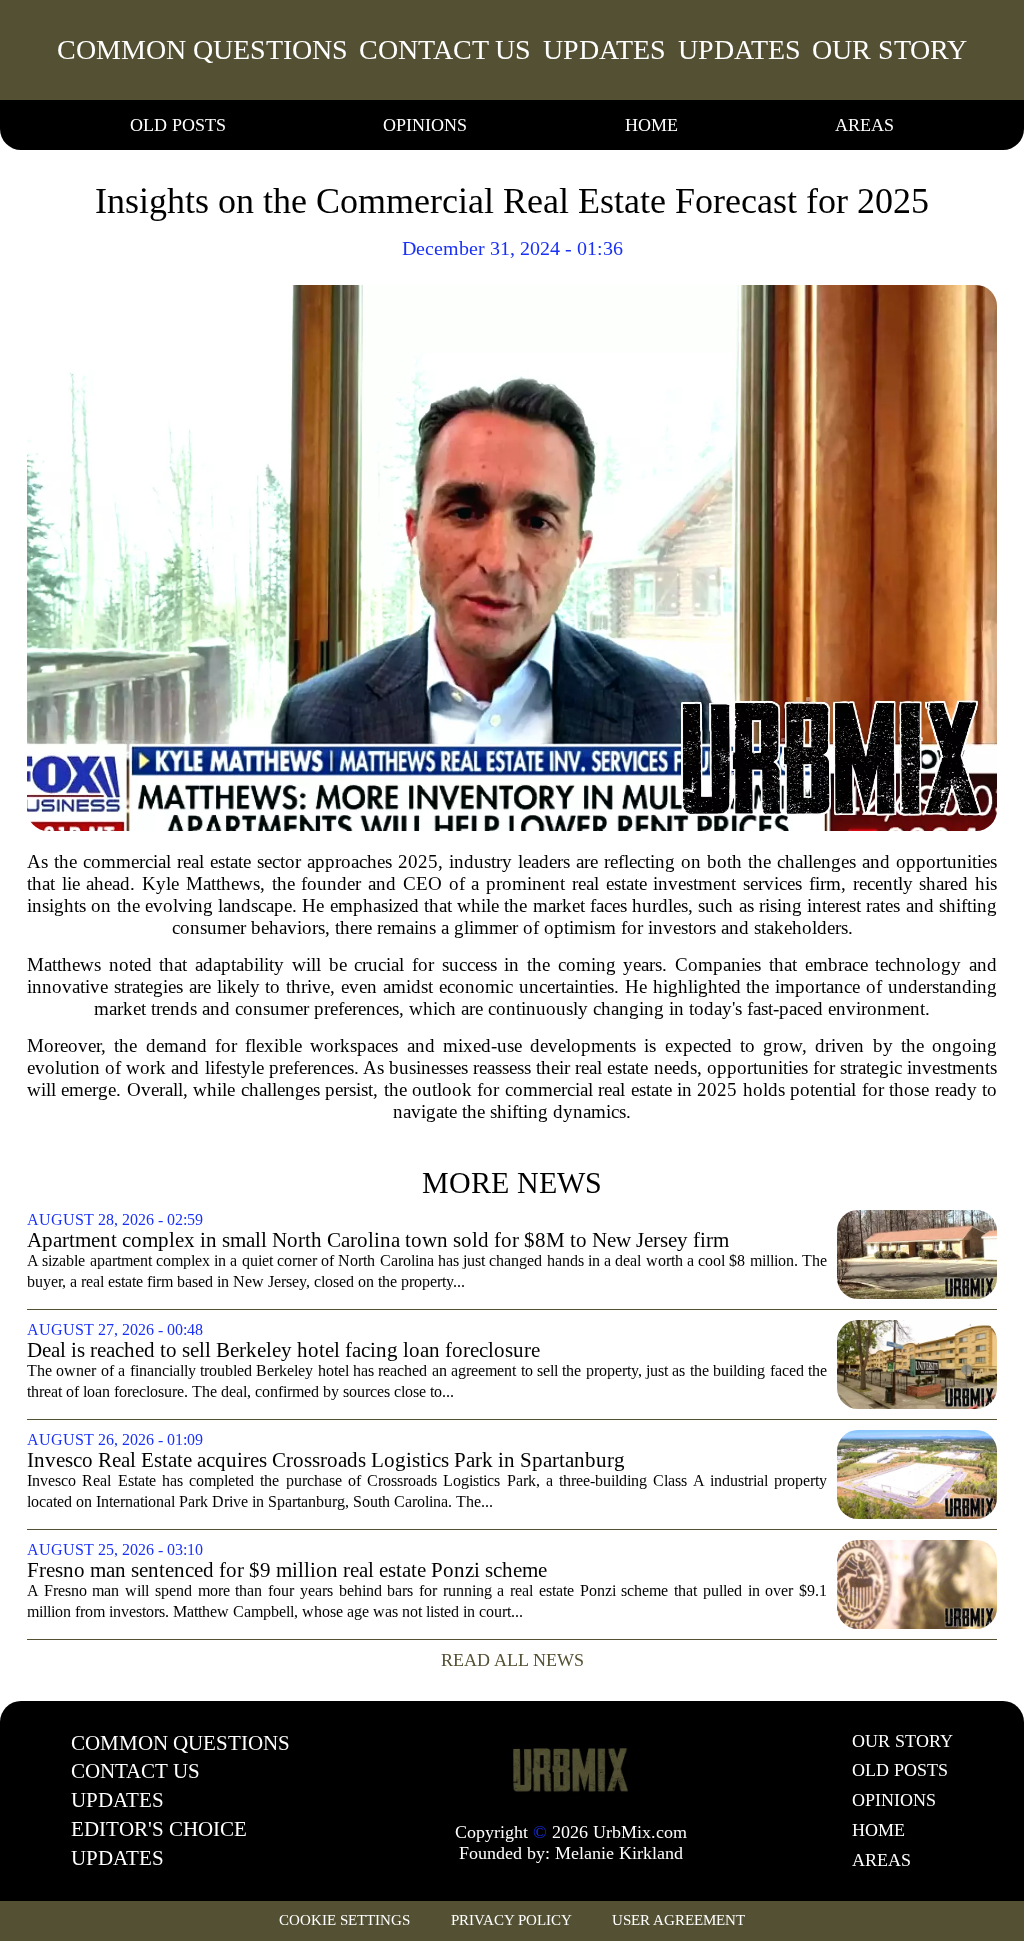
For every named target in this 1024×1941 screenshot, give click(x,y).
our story (889, 49)
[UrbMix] (571, 1769)
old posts (178, 125)
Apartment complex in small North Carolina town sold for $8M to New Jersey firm (378, 1240)
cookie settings (344, 1920)
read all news (512, 1660)
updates (604, 49)
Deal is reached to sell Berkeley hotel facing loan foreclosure (283, 1350)
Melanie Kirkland (619, 1853)
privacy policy (511, 1920)
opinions (425, 125)
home (651, 125)
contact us (445, 49)
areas (864, 125)
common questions (202, 49)
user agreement (678, 1920)
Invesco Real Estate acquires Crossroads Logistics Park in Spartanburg (326, 1460)
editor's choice (159, 1829)
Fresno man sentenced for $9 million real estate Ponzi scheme (287, 1570)
